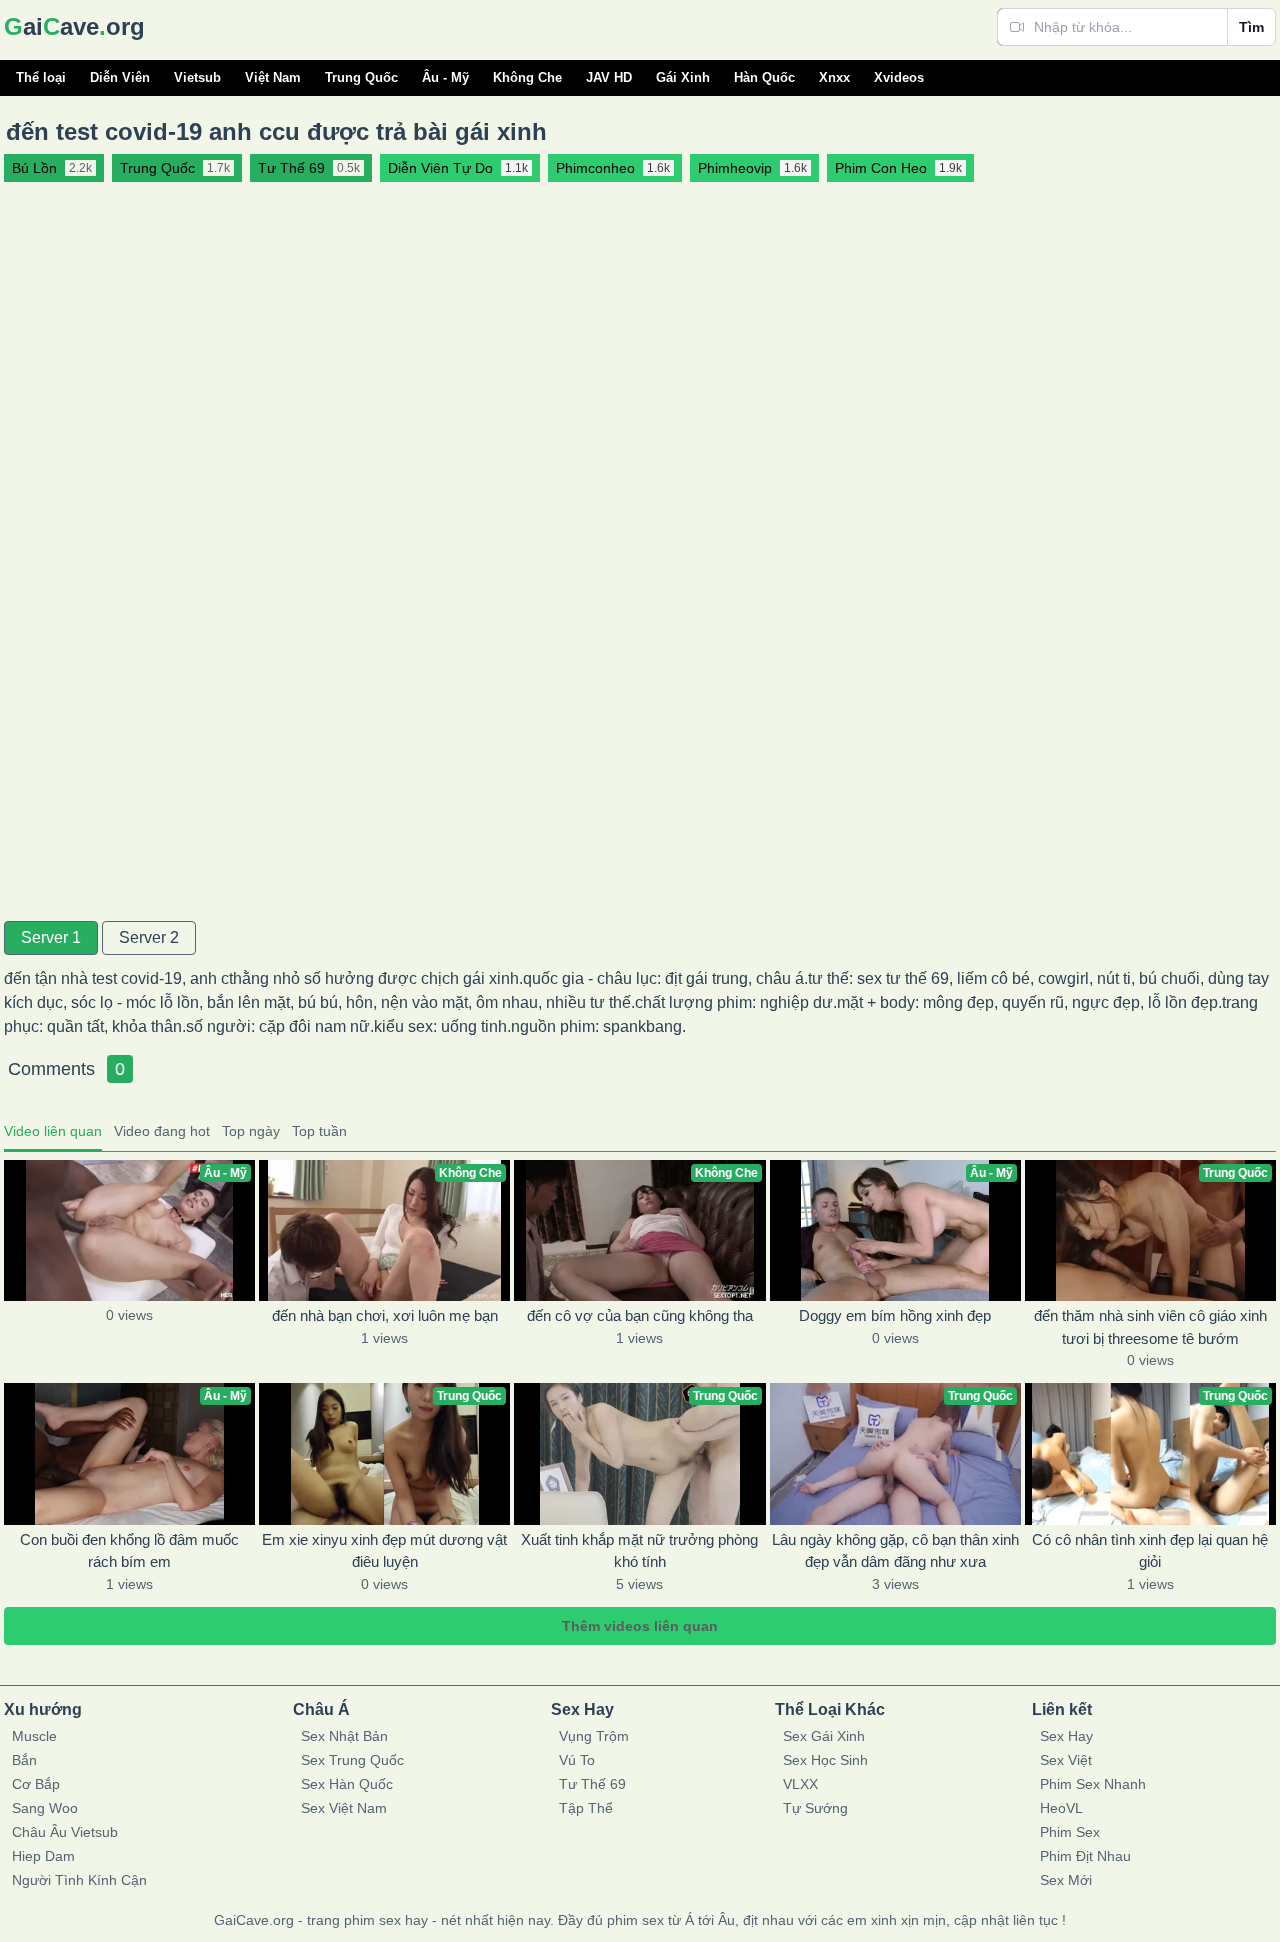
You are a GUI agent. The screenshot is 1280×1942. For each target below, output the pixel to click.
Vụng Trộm (594, 1736)
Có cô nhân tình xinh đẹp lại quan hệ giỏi (1150, 1551)
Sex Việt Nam (344, 1808)
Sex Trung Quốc (352, 1760)
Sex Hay (1066, 1736)
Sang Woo (45, 1808)
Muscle (34, 1736)
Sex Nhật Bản (344, 1736)
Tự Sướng (815, 1808)
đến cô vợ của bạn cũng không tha (640, 1315)
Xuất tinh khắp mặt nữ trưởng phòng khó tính (639, 1551)
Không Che (527, 77)
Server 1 (51, 937)
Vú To (577, 1760)
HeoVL (1061, 1808)
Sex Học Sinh (825, 1760)
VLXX (800, 1784)
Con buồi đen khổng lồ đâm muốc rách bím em (129, 1551)
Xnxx (834, 77)
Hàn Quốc (764, 77)
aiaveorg (74, 26)
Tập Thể (586, 1808)
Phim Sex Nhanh (1093, 1784)
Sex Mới (1066, 1880)
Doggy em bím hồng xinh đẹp (895, 1315)
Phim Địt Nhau (1085, 1856)
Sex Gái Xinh (824, 1736)
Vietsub (197, 77)
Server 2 (149, 937)
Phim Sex (1070, 1832)
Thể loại (41, 77)
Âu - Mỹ (445, 77)
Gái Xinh (683, 77)
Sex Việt (1066, 1760)
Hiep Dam (43, 1856)
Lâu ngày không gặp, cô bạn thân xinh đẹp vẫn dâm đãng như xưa (895, 1551)
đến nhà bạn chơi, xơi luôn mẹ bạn (385, 1315)
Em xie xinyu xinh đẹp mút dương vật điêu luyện (384, 1551)
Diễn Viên (120, 77)
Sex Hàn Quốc (347, 1784)
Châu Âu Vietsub (65, 1832)
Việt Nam (273, 77)
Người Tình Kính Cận (79, 1880)
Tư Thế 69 (592, 1784)
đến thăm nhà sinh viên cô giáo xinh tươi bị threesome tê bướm (1150, 1327)
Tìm (1251, 27)
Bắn (24, 1760)
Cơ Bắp (36, 1784)
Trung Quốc (361, 77)
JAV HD (609, 77)
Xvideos (899, 77)
